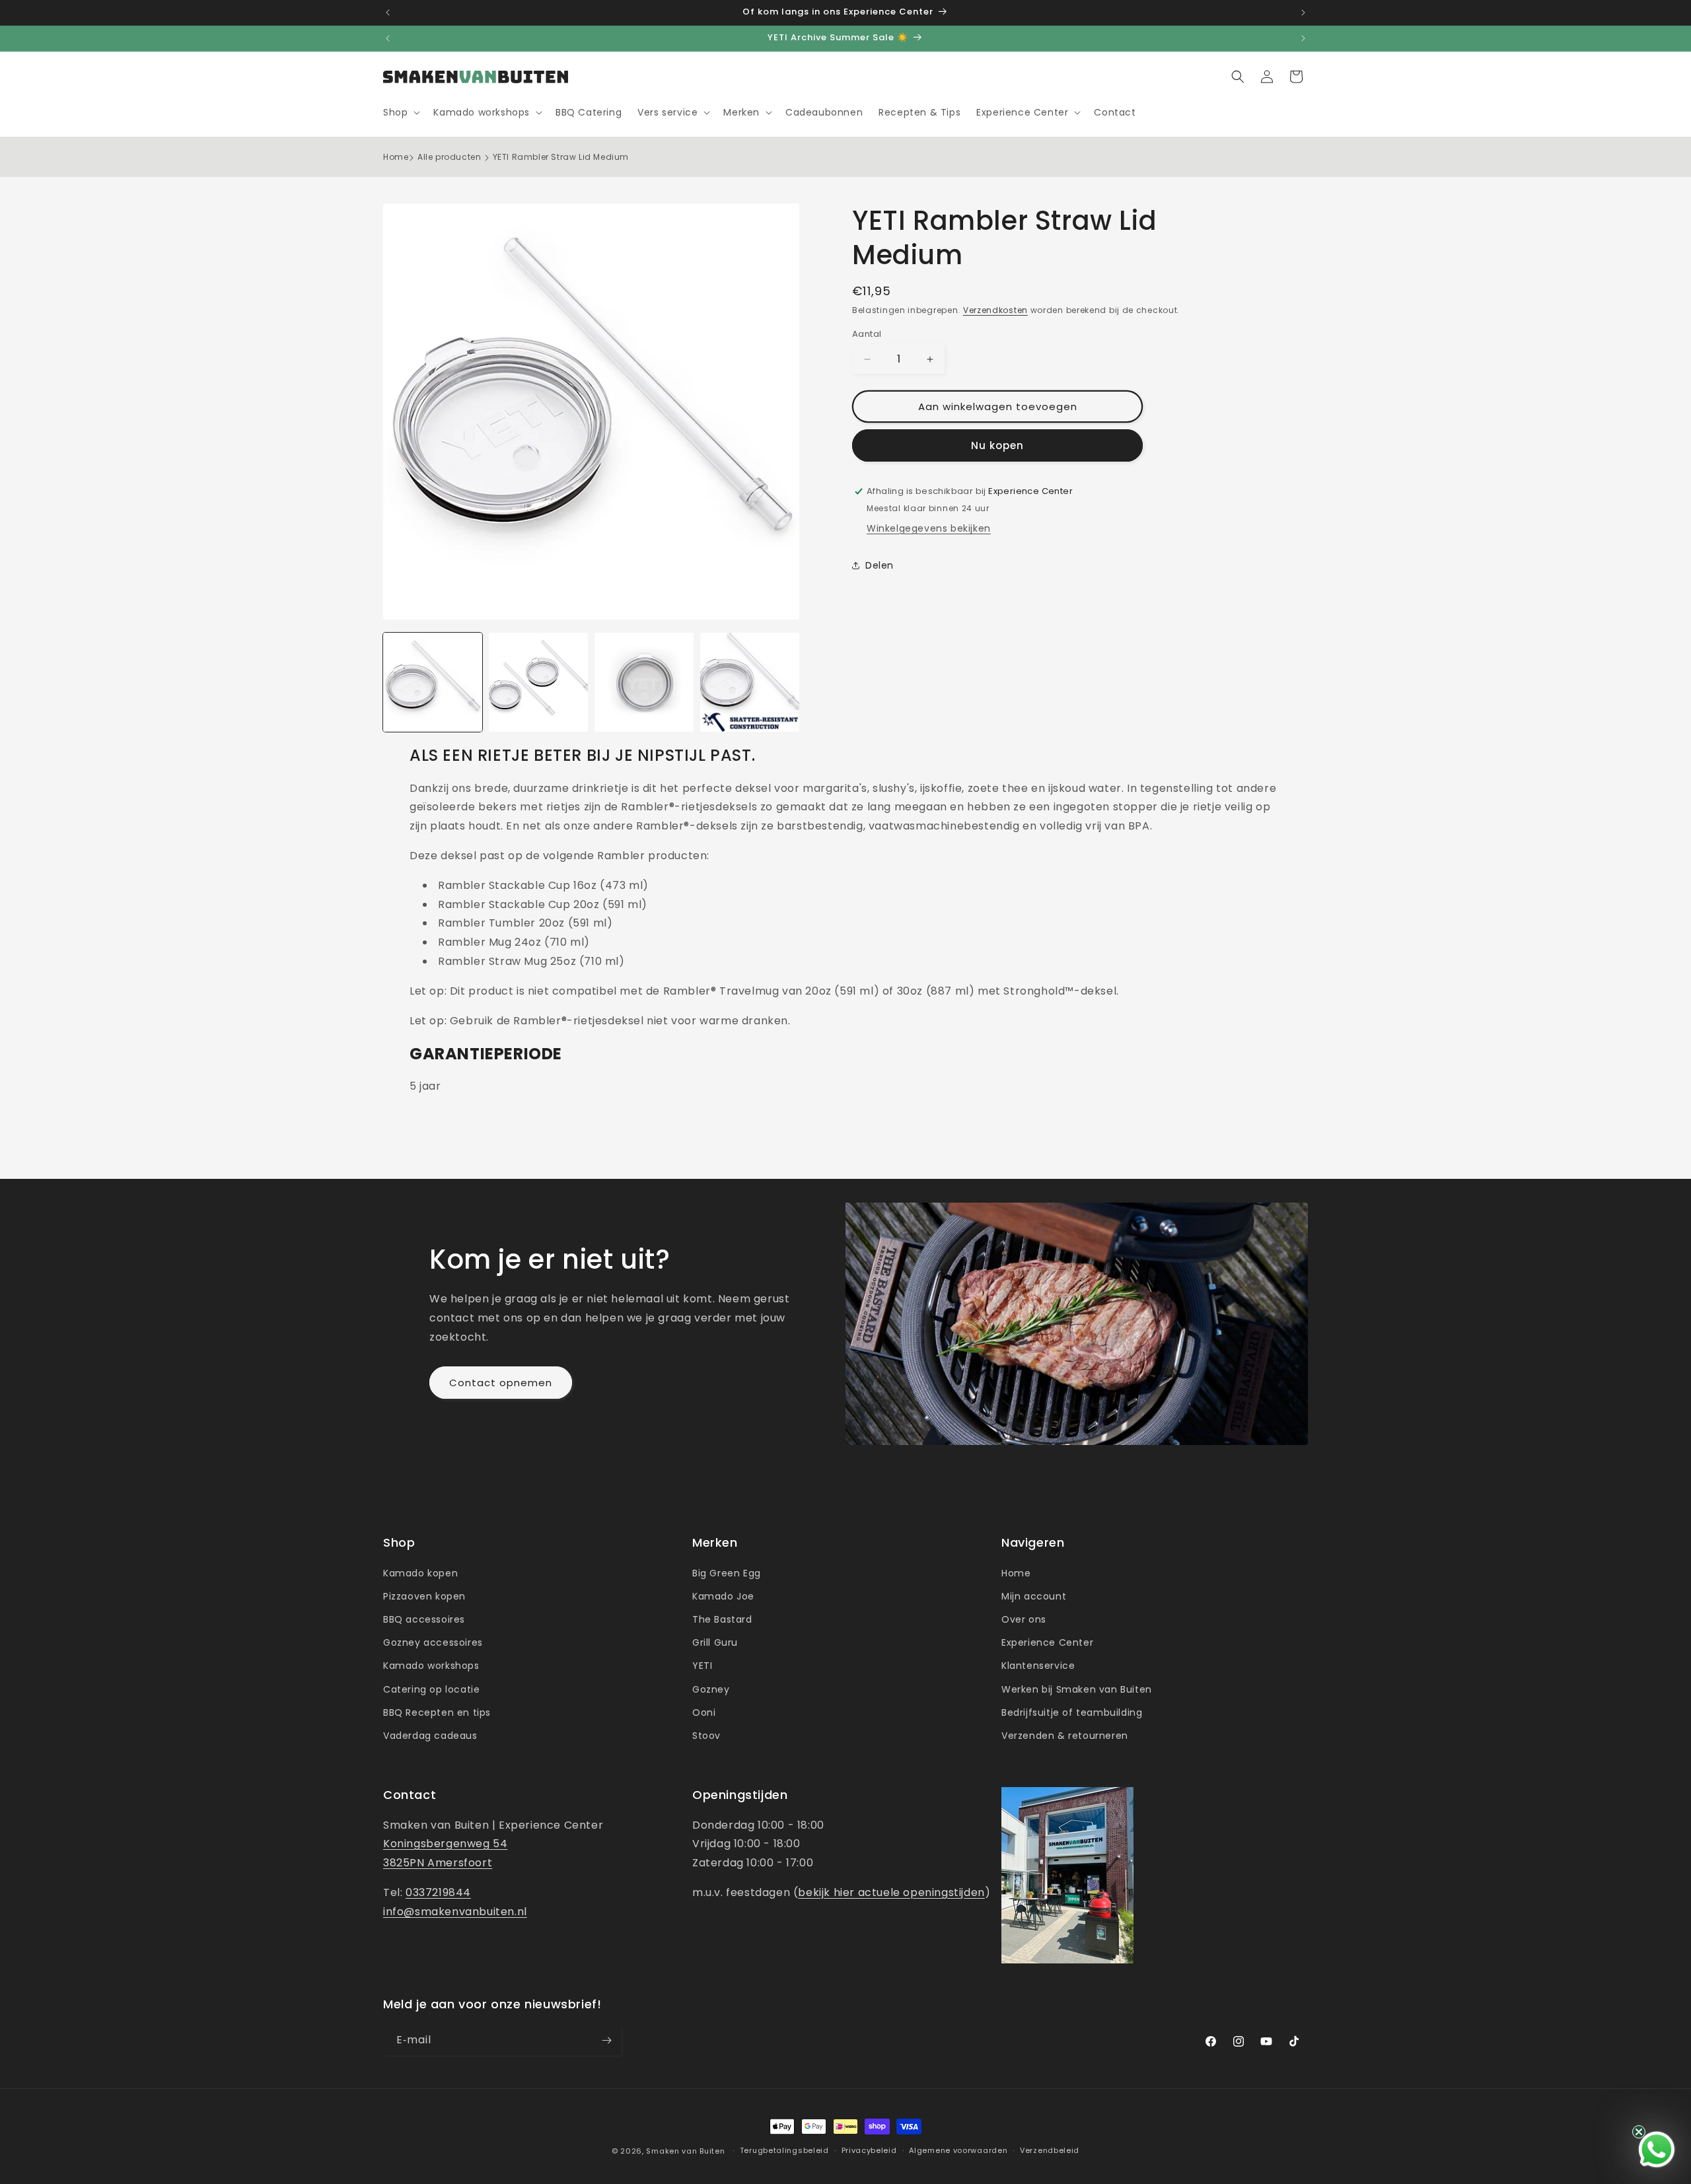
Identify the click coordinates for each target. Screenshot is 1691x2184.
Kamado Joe (723, 1596)
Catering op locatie (431, 1689)
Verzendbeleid (1050, 2150)
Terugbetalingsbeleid (784, 2150)
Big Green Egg (727, 1573)
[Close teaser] (1639, 2132)
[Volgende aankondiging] (1303, 13)
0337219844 (438, 1892)
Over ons (1024, 1619)
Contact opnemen (501, 1383)
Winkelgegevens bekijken (929, 528)
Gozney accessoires (433, 1642)
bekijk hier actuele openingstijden (891, 1892)
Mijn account (1034, 1596)
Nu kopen (997, 445)
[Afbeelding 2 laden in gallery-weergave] (538, 682)
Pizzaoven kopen (424, 1596)
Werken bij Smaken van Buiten (1077, 1689)
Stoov (706, 1736)
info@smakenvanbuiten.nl (455, 1912)
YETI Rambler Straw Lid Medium (561, 157)
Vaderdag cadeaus (430, 1736)
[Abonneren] (606, 2040)
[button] (400, 112)
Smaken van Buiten (685, 2151)
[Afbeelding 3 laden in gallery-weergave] (644, 682)
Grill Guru (715, 1642)
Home (396, 157)
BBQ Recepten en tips (437, 1712)
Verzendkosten (995, 310)
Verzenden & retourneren (1065, 1736)
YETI (702, 1666)
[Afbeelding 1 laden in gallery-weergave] (433, 682)
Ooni (704, 1712)
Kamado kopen (420, 1573)
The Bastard (722, 1619)
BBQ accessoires (424, 1619)
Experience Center (1047, 1642)
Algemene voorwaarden (958, 2150)
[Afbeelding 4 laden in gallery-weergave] (750, 682)
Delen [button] (880, 565)
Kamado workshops (431, 1666)
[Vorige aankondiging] (388, 13)
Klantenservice (1038, 1666)
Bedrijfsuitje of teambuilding (1072, 1712)
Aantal (867, 334)
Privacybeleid (869, 2150)
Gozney (711, 1689)
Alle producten (449, 157)
